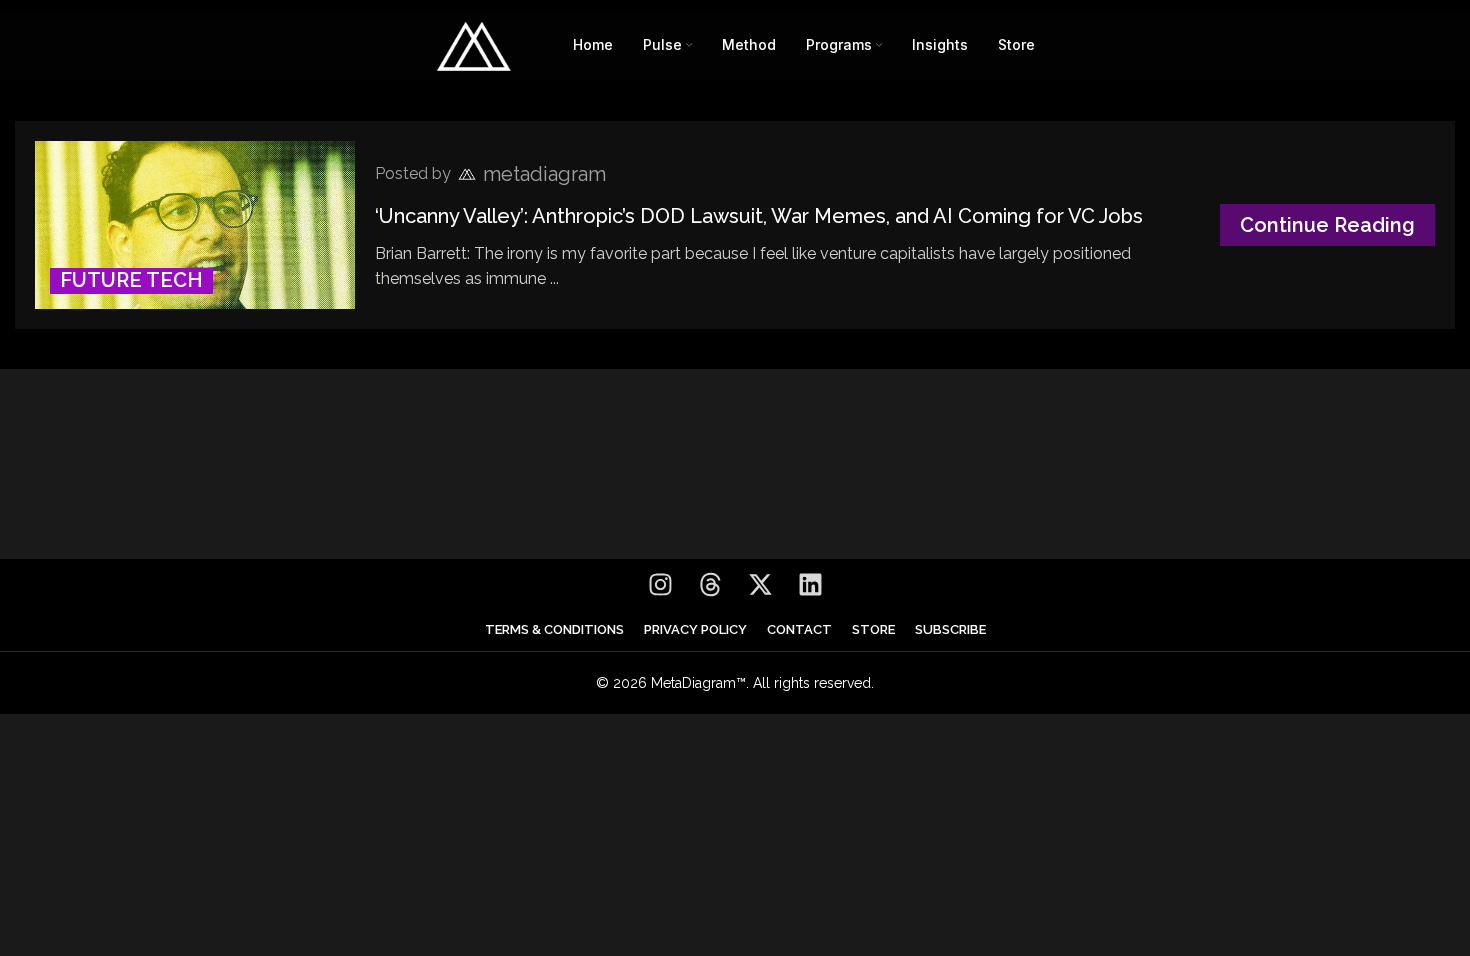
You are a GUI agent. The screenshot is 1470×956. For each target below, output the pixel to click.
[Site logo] (474, 43)
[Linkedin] (810, 584)
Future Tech (131, 280)
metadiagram (544, 174)
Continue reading (1327, 225)
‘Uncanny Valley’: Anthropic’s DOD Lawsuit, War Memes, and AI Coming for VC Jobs (759, 216)
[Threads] (710, 584)
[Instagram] (660, 584)
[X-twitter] (760, 584)
